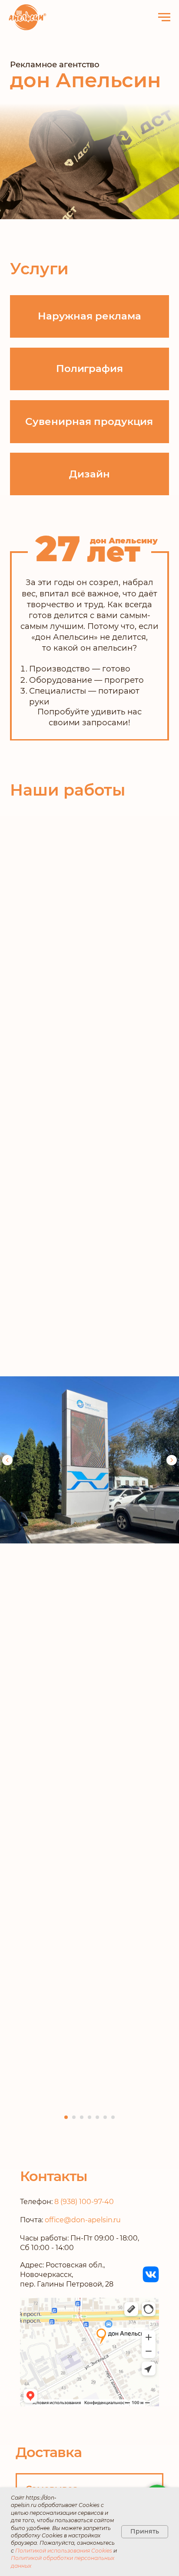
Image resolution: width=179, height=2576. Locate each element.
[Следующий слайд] (172, 1460)
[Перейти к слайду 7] (113, 2117)
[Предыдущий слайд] (7, 1460)
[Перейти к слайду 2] (74, 2117)
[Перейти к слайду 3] (82, 2117)
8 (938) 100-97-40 (84, 2202)
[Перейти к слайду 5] (97, 2117)
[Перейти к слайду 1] (66, 2117)
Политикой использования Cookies (64, 2551)
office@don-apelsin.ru (83, 2220)
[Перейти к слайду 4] (89, 2117)
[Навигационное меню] (164, 17)
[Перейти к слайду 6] (105, 2117)
